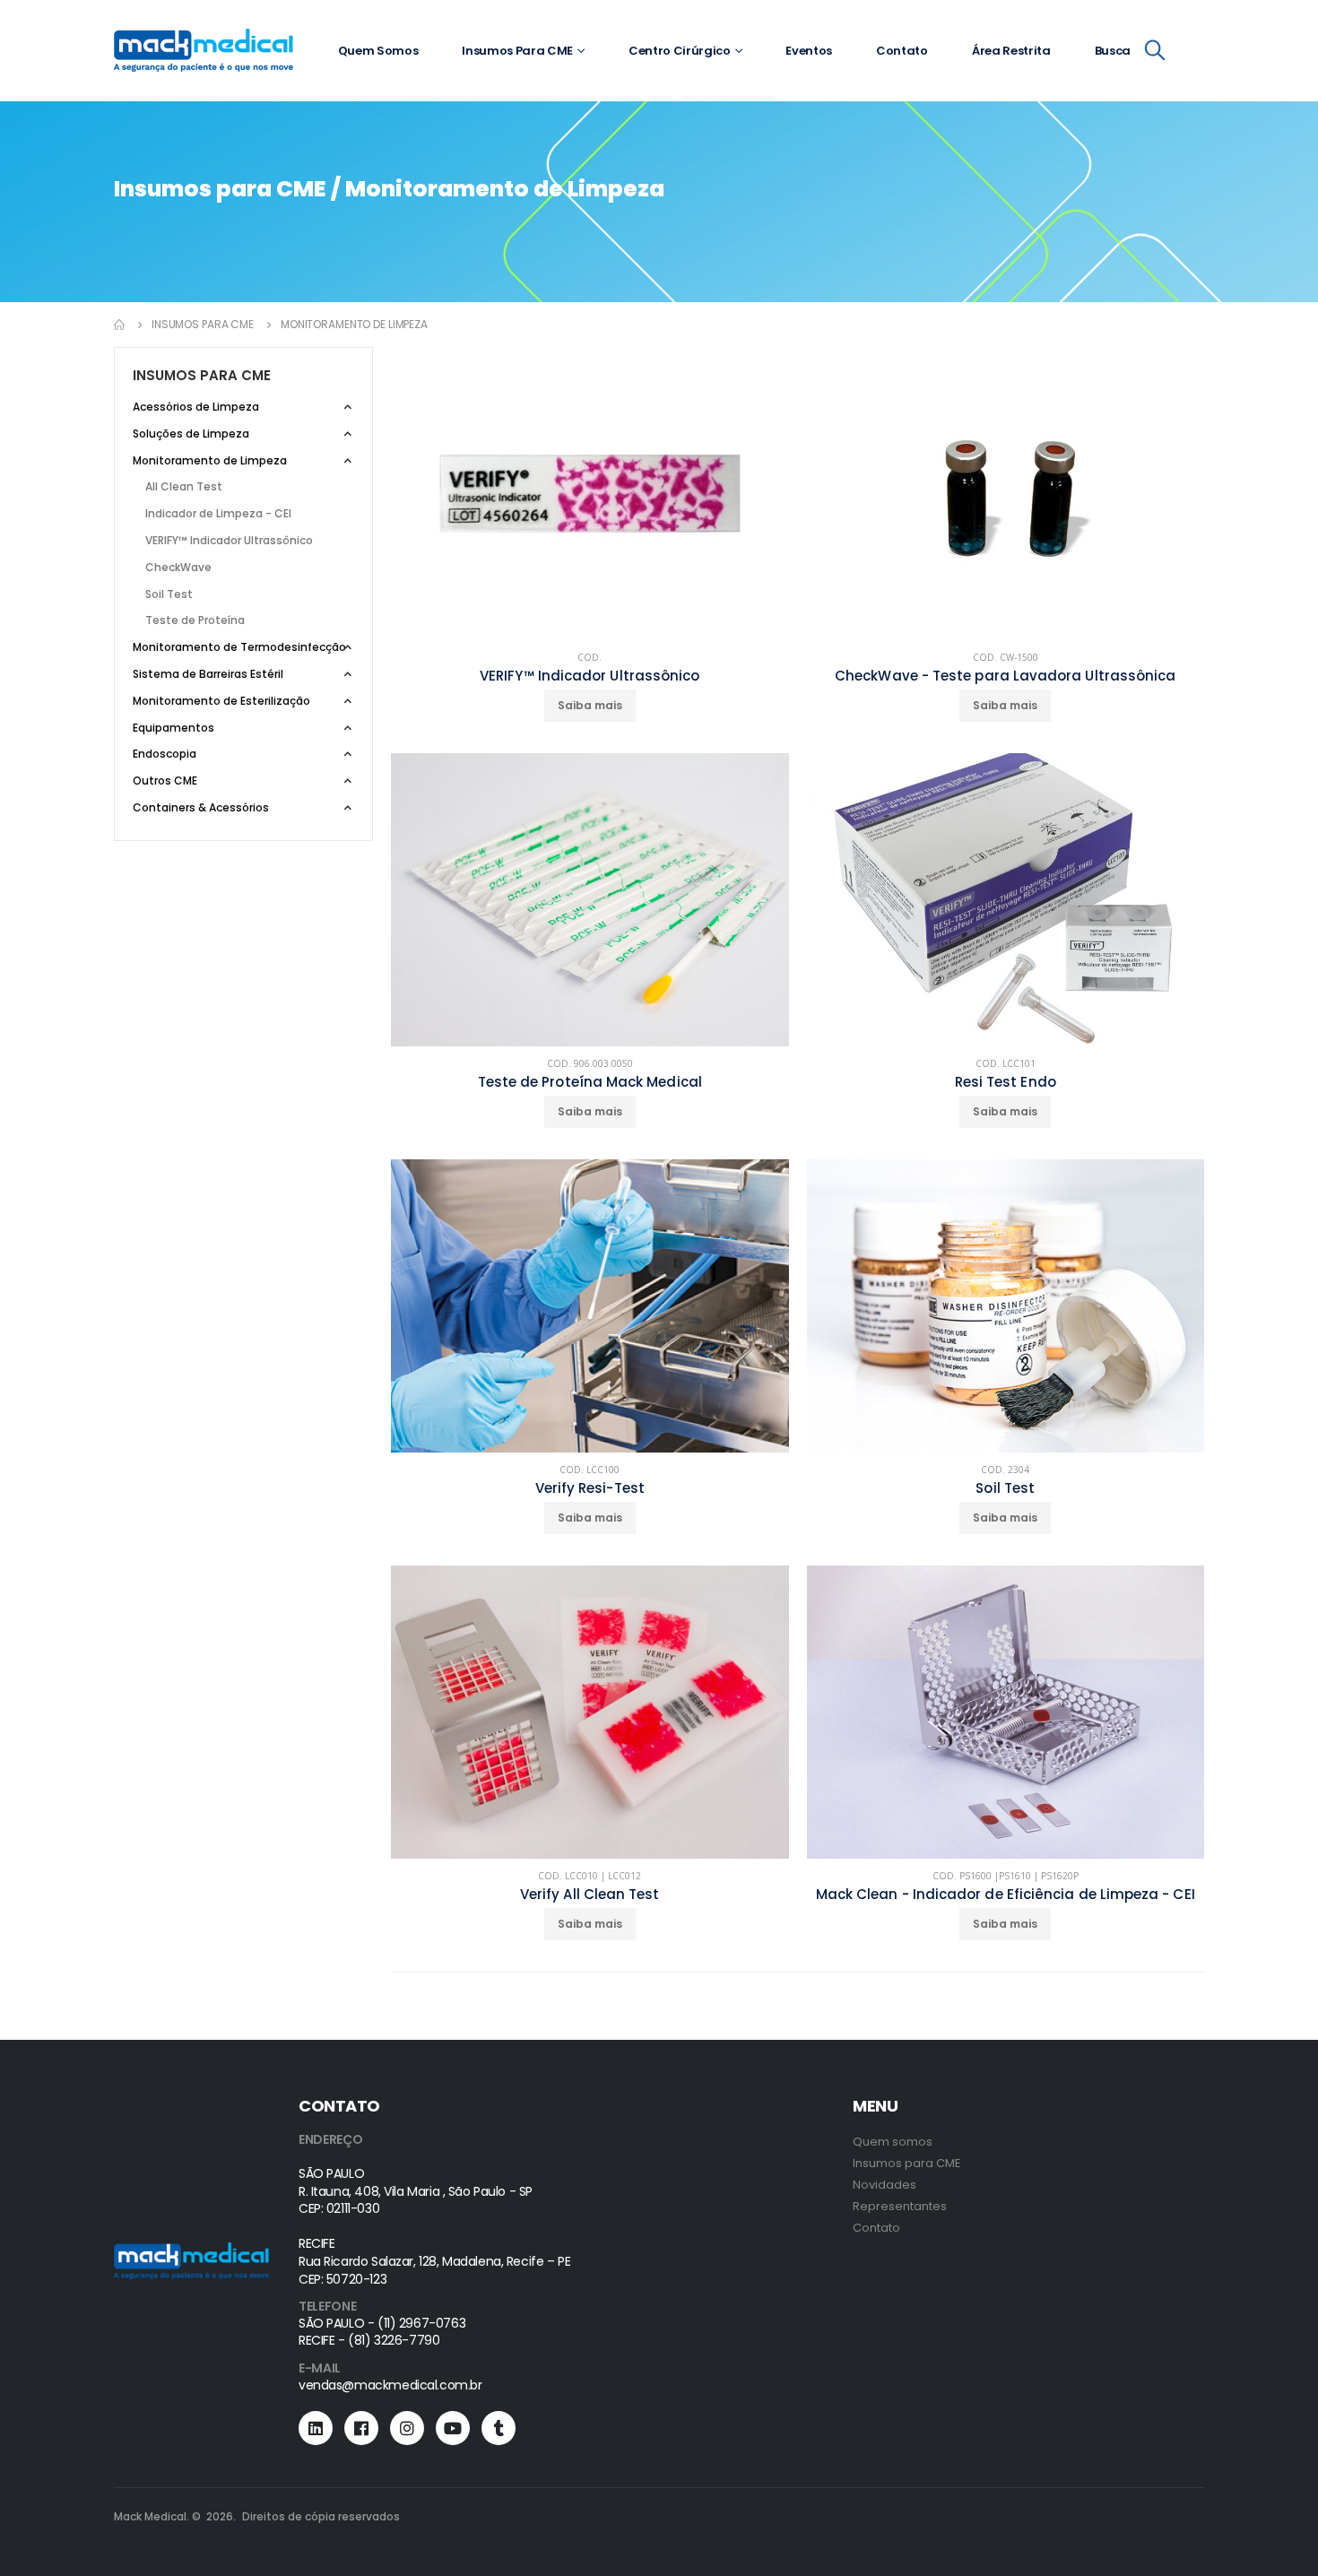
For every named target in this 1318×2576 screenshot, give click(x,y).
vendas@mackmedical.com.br (390, 2385)
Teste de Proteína (195, 620)
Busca (1113, 51)
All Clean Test (184, 486)
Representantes (900, 2206)
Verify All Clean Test (590, 1895)
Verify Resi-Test (590, 1488)
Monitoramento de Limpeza (354, 324)
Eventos (809, 51)
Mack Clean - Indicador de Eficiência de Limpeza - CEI (1006, 1895)
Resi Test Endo (1006, 1082)
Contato (902, 51)
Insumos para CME (517, 51)
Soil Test (1005, 1488)
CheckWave (178, 567)
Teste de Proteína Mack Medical (590, 1082)
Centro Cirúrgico (680, 51)
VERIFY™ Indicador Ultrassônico (590, 676)
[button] (1155, 53)
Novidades (884, 2185)
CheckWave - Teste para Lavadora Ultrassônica (1005, 676)
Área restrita (1011, 51)
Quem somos (378, 51)
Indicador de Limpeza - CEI (218, 513)
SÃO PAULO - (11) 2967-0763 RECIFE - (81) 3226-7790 (382, 2332)
